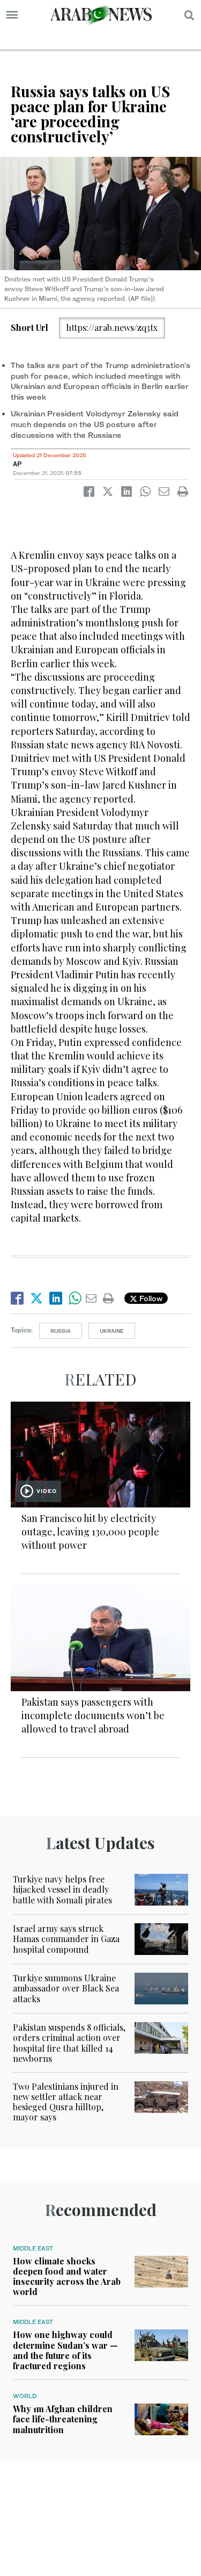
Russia (61, 1331)
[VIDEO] (100, 1453)
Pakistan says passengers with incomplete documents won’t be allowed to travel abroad (93, 1715)
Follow (150, 1298)
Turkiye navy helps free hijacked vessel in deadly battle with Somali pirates (62, 1889)
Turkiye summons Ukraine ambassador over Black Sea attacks (66, 1988)
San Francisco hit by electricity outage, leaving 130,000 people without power (90, 1532)
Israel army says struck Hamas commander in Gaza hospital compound (66, 1939)
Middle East (33, 2248)
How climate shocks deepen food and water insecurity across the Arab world (67, 2276)
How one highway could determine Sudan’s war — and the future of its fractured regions (65, 2350)
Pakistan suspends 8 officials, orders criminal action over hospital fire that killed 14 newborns (69, 2043)
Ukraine (112, 1331)
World (25, 2396)
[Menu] (12, 15)
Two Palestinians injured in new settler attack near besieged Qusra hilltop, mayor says (66, 2102)
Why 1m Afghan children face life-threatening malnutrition (63, 2419)
